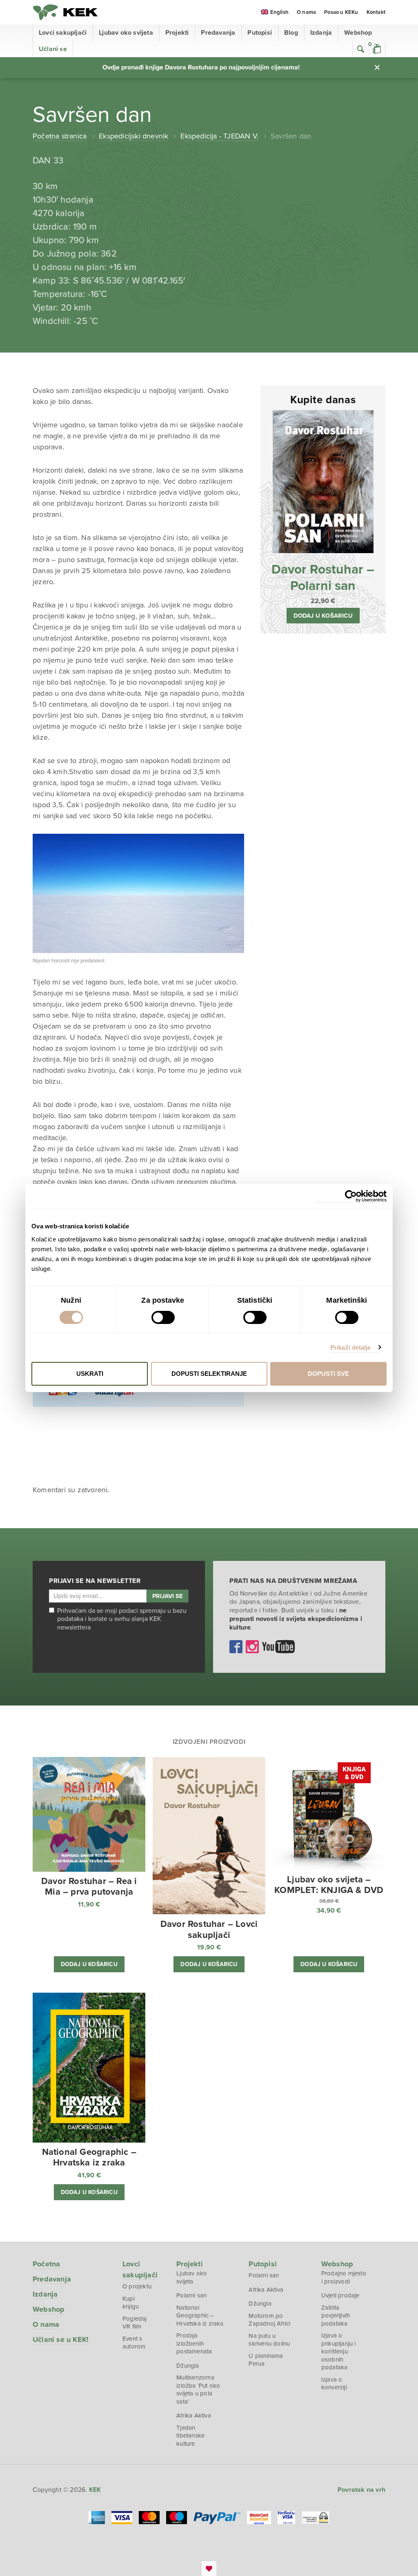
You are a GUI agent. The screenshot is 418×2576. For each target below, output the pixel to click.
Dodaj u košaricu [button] (323, 616)
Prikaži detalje (351, 1347)
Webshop (358, 33)
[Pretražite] (361, 49)
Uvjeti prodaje (340, 2295)
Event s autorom (134, 2343)
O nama (306, 12)
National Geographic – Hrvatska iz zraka (200, 2316)
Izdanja (321, 33)
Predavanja (218, 33)
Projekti (177, 33)
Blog (291, 33)
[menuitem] (275, 13)
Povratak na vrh (361, 2490)
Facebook (236, 1647)
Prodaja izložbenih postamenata (194, 2343)
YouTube (278, 1647)
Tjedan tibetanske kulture (190, 2436)
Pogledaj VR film (135, 2323)
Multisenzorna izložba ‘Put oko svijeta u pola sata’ (198, 2390)
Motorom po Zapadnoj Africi (269, 2320)
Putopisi (260, 33)
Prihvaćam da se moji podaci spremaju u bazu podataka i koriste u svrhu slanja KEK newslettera (122, 1619)
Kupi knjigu (131, 2303)
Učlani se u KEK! (61, 2339)
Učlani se (53, 49)
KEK (65, 12)
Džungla (188, 2366)
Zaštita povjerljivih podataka (336, 2316)
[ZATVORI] (377, 67)
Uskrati (90, 1374)
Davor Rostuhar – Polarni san (323, 578)
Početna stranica (60, 136)
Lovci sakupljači (63, 33)
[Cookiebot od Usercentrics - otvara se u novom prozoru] (351, 1196)
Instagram (252, 1647)
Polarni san (191, 2295)
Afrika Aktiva (194, 2415)
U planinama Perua (266, 2360)
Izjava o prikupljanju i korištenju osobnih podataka (339, 2351)
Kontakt (376, 12)
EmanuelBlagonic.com (209, 2569)
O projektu (137, 2286)
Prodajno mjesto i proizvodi (344, 2277)
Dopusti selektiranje (209, 1374)
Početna (46, 2264)
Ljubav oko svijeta (126, 33)
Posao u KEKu (341, 12)
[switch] (163, 1317)
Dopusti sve (328, 1374)
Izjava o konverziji (334, 2384)
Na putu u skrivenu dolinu (269, 2340)
